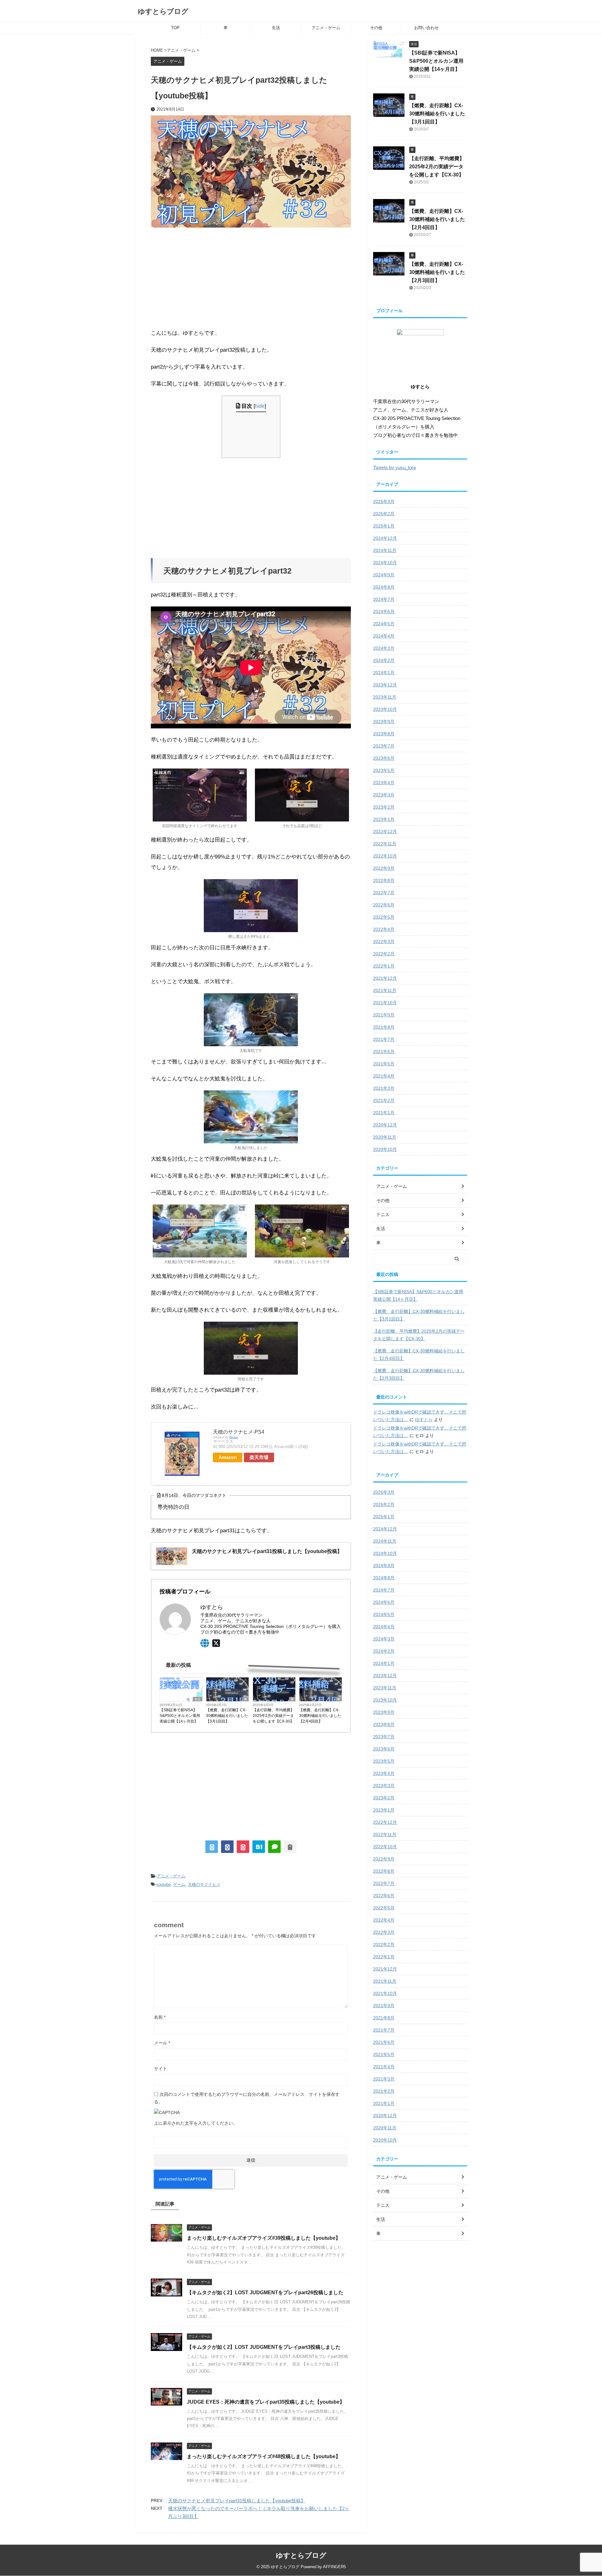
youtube (163, 1884)
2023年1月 (384, 819)
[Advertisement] (251, 278)
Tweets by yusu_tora (394, 467)
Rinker (234, 1437)
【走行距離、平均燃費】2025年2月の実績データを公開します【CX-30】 (273, 1716)
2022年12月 (385, 832)
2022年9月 (384, 868)
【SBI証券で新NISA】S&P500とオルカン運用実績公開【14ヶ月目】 (180, 1716)
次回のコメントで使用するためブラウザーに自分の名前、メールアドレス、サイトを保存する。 (247, 2098)
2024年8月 (384, 587)
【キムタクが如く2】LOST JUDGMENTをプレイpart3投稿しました (264, 2347)
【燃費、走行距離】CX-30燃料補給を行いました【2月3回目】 (437, 272)
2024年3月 (384, 648)
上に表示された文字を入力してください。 (196, 2123)
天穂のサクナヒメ (204, 1884)
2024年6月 (384, 611)
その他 (376, 28)
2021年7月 (384, 1039)
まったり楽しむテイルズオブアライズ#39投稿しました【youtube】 (264, 2238)
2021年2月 (384, 1100)
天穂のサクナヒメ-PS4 (239, 1432)
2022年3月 (384, 942)
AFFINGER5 (334, 2567)
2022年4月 (384, 929)
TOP (175, 28)
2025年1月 (384, 526)
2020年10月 (385, 1149)
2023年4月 (384, 783)
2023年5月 (384, 770)
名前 (160, 2017)
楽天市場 (259, 1457)
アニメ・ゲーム (326, 28)
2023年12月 (385, 685)
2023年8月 (384, 734)
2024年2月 (384, 660)
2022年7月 (384, 893)
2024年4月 (384, 636)
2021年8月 (384, 1027)
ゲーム (179, 1884)
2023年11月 (385, 697)
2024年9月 (384, 575)
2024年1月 (384, 673)
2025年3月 (384, 501)
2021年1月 (384, 1113)
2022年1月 (384, 966)
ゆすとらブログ (163, 11)
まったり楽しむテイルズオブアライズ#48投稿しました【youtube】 (264, 2456)
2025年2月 (384, 514)
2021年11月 (385, 990)
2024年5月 (384, 624)
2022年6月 (384, 905)
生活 (276, 28)
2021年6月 (384, 1052)
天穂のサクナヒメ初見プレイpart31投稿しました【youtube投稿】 (237, 2501)
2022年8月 (384, 880)
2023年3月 (384, 795)
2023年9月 (384, 721)
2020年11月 (385, 1137)
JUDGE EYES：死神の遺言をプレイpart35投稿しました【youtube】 (266, 2402)
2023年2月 (384, 807)
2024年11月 (385, 550)
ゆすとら (424, 1419)
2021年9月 (384, 1015)
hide (260, 406)
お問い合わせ (426, 28)
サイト (161, 2069)
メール (162, 2043)
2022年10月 (385, 856)
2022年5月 (384, 917)
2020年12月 (385, 1125)
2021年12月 (385, 978)
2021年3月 (384, 1088)
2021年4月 (384, 1076)
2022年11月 (385, 844)
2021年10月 (385, 1003)
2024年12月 (385, 538)
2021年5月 (384, 1064)
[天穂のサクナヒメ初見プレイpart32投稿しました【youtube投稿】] (259, 1847)
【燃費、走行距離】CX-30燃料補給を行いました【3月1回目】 (227, 1716)
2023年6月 (384, 758)
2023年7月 (384, 746)
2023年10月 (385, 709)
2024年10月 (385, 563)
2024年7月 (384, 599)
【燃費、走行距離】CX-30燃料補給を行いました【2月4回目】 (320, 1716)
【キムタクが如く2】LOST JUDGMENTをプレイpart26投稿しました (265, 2293)
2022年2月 (384, 954)
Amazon (228, 1457)
